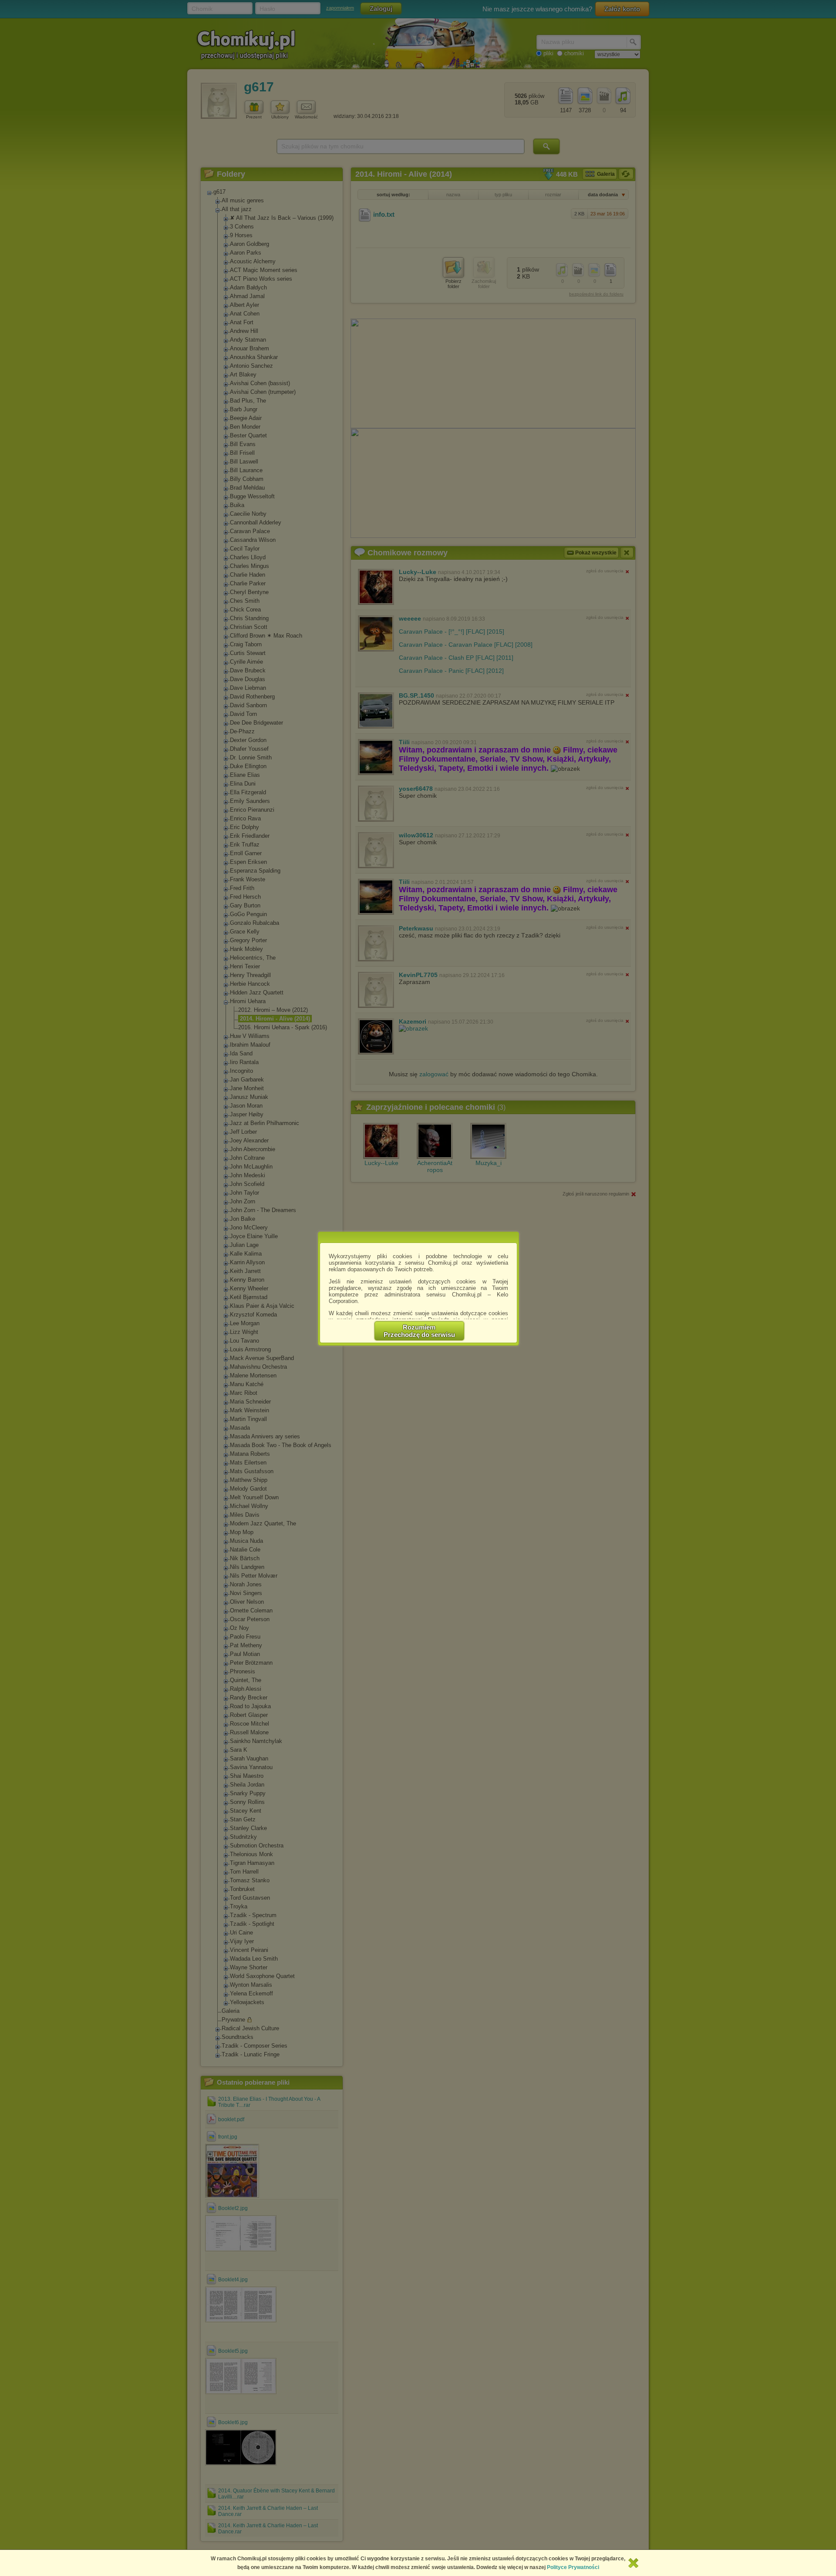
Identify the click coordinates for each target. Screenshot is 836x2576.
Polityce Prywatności (573, 2567)
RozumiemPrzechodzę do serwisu (419, 1331)
